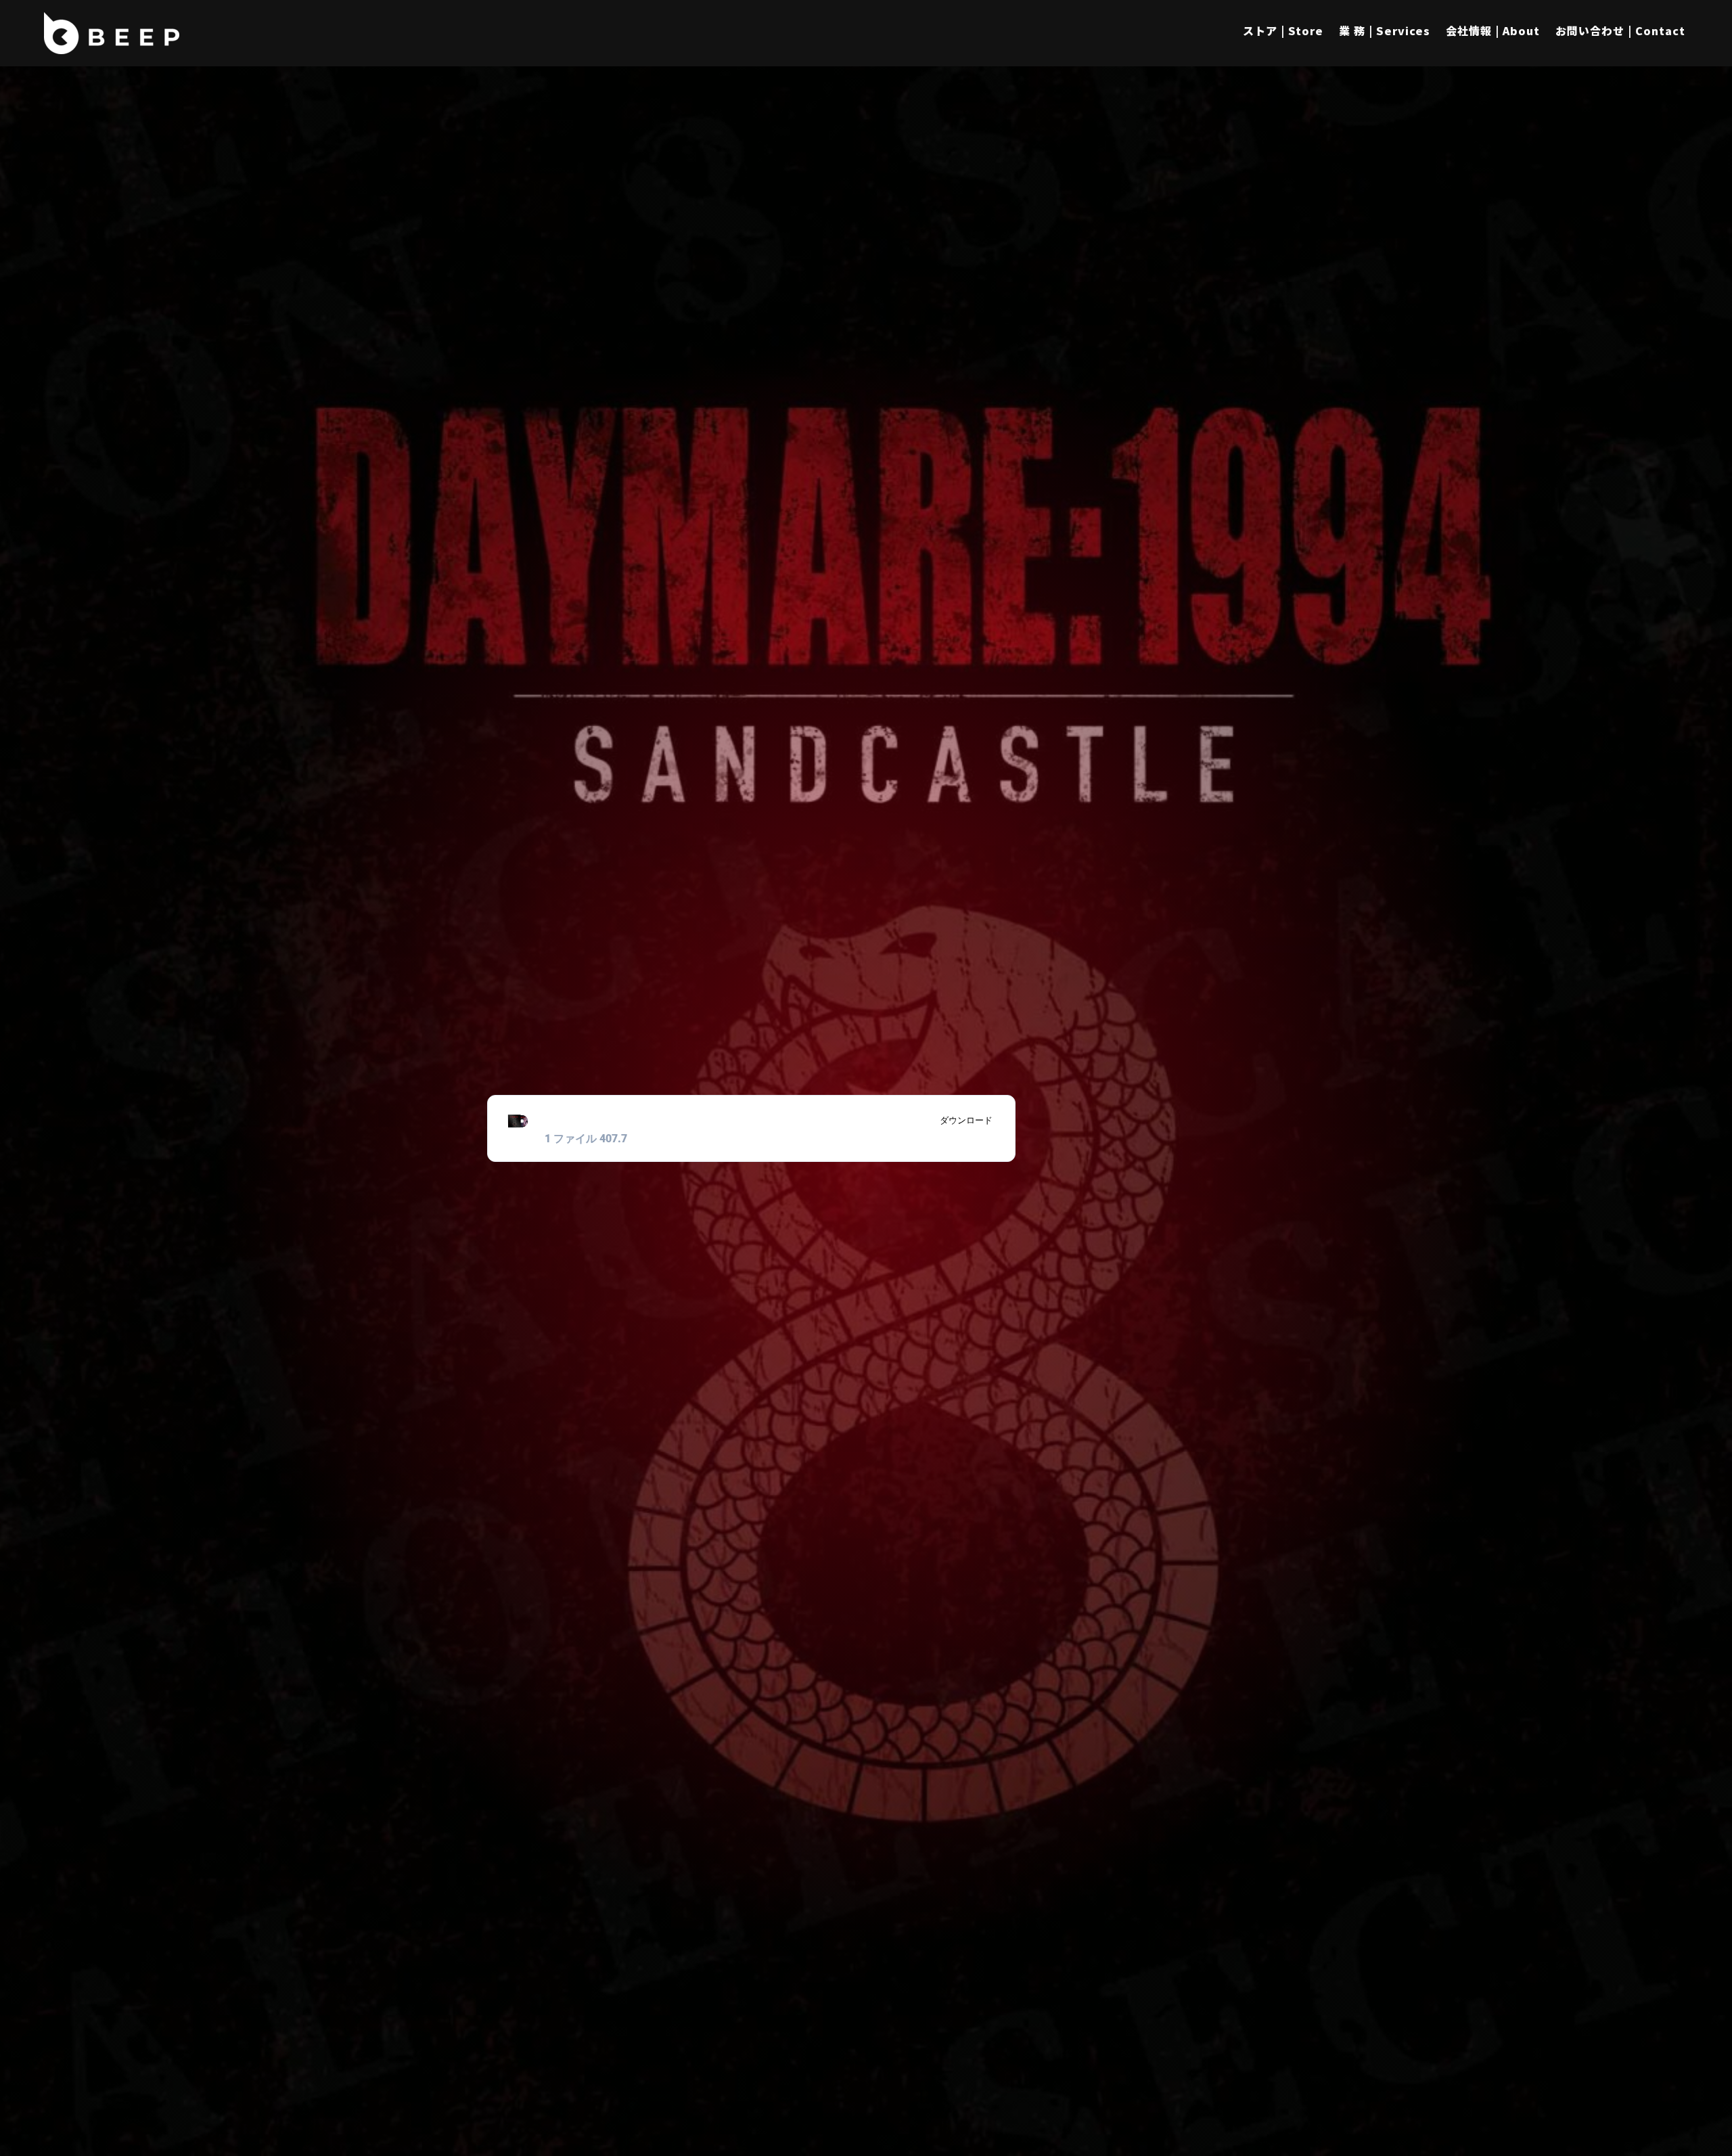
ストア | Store (1283, 30)
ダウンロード (966, 1120)
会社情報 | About (1493, 30)
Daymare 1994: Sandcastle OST (669, 1120)
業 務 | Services (1385, 30)
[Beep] (112, 33)
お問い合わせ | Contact (1620, 30)
